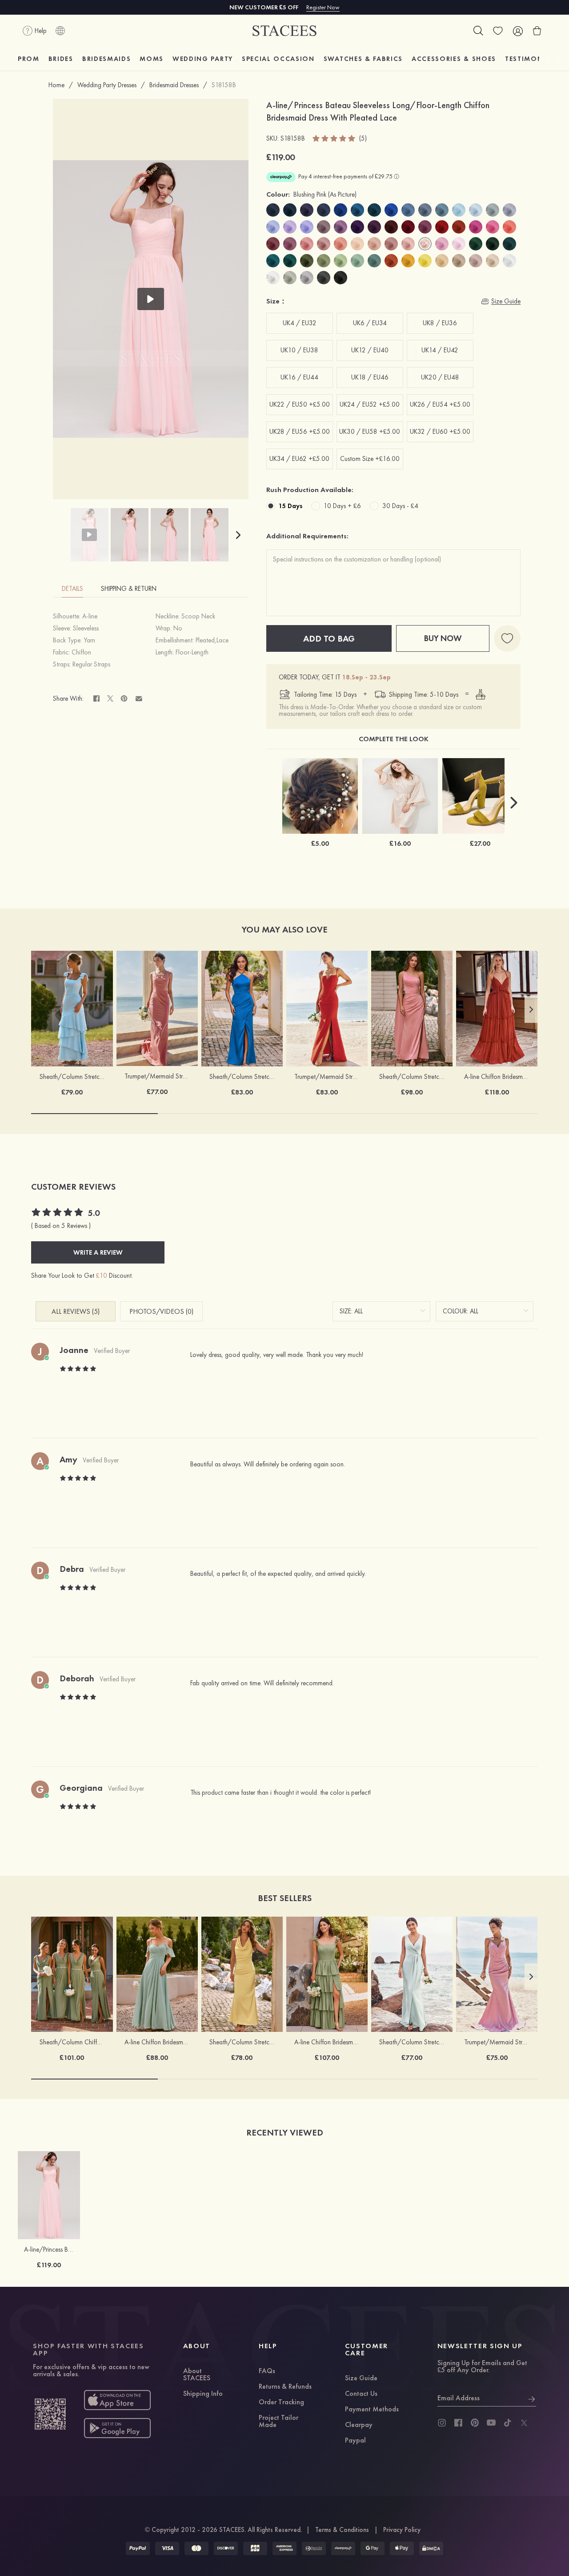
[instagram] (442, 2423)
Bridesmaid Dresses (174, 85)
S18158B (224, 85)
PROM (29, 59)
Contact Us (361, 2394)
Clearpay (359, 2425)
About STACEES (197, 2375)
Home (56, 85)
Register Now (323, 7)
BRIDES (61, 59)
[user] (517, 31)
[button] (238, 535)
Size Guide (361, 2378)
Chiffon (81, 652)
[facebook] (458, 2423)
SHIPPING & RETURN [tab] (129, 589)
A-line (90, 616)
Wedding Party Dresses (107, 85)
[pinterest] (475, 2423)
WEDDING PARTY (203, 59)
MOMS (152, 59)
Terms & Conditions (342, 2530)
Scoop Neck (198, 616)
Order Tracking (281, 2402)
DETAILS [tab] (72, 589)
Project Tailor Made (278, 2422)
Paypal (355, 2441)
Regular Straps (91, 664)
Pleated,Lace (212, 640)
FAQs (267, 2371)
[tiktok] (508, 2423)
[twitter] (524, 2423)
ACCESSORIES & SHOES (454, 59)
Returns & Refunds (285, 2387)
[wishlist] (498, 31)
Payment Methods (372, 2410)
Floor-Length (192, 652)
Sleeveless (86, 628)
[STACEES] (284, 31)
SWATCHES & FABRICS (363, 59)
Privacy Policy (402, 2530)
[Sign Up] (532, 2398)
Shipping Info (203, 2394)
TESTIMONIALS (532, 59)
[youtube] (491, 2423)
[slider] (334, 138)
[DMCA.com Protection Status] (431, 2548)
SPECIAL (278, 59)
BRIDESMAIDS (106, 59)
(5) (363, 139)
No (178, 628)
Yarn (89, 640)
